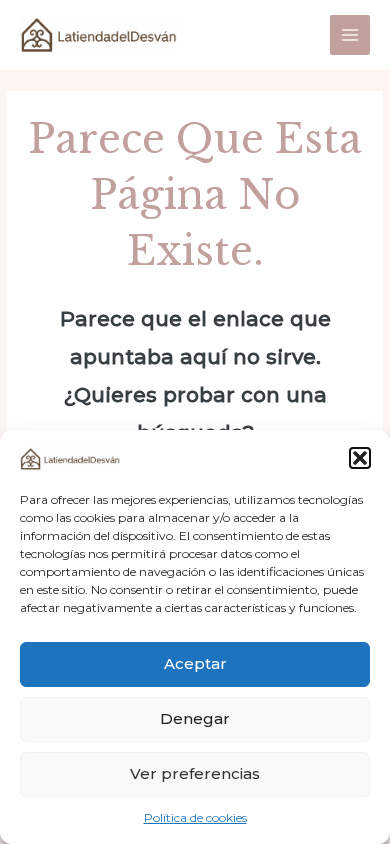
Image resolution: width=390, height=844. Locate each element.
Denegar (195, 718)
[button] (360, 458)
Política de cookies (195, 817)
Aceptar (195, 663)
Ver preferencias (195, 773)
